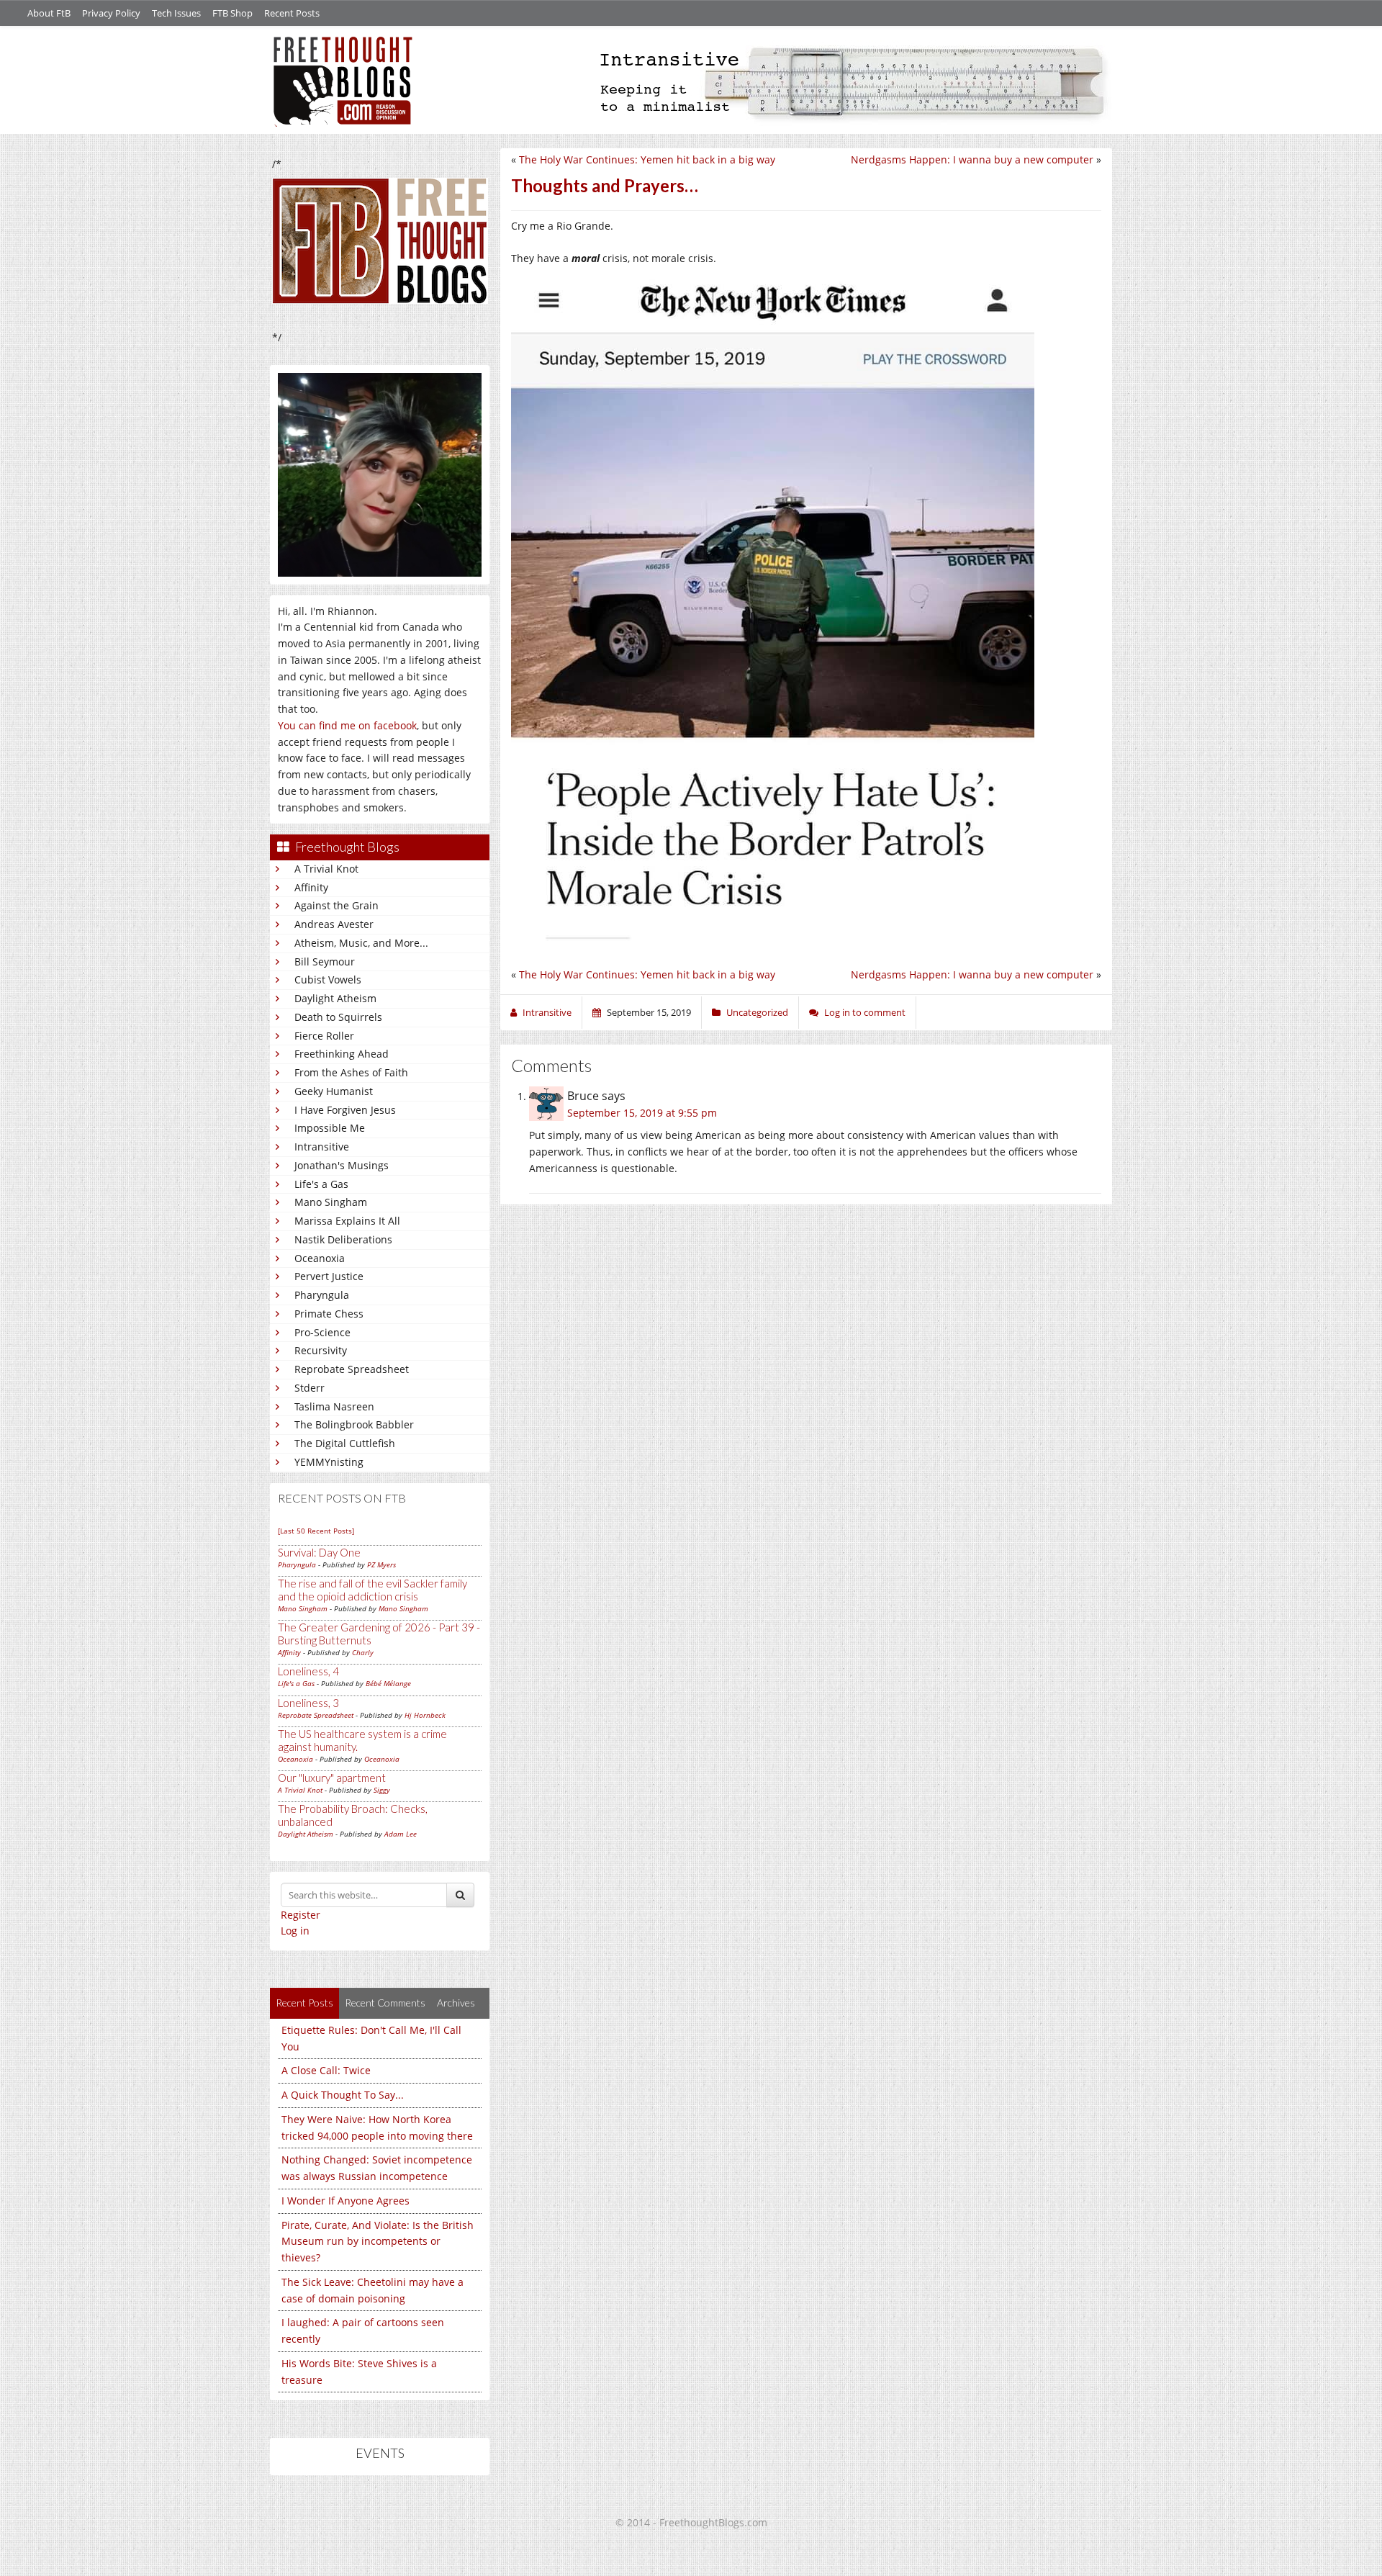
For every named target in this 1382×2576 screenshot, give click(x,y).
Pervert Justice (329, 1276)
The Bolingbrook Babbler (354, 1424)
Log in (295, 1931)
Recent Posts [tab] (304, 2003)
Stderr (310, 1388)
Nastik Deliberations (343, 1239)
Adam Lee (401, 1834)
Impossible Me (330, 1128)
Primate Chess (329, 1314)
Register (301, 1915)
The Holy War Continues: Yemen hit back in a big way (647, 159)
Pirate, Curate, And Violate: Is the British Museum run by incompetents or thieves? (378, 2242)
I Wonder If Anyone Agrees (345, 2201)
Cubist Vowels (328, 979)
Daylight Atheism (335, 998)
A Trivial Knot (326, 869)
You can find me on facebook (347, 725)
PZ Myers (381, 1564)
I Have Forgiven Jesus (345, 1110)
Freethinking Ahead (342, 1054)
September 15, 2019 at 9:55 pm (642, 1113)
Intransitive (322, 1147)
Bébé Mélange (388, 1683)
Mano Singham (331, 1202)
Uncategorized (757, 1012)
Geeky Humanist (334, 1091)
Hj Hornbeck (425, 1715)
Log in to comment (865, 1012)
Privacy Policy (111, 13)
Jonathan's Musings (342, 1165)
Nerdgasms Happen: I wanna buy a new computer (972, 159)
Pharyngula (322, 1295)
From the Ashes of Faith (351, 1072)
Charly (363, 1652)
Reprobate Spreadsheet (352, 1369)
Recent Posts (292, 13)
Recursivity (321, 1350)
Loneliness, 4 (308, 1671)
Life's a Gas (321, 1184)
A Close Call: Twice (326, 2070)
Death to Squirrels (338, 1017)
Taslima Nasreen (334, 1406)
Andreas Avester (334, 924)
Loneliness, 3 (308, 1703)
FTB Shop (232, 13)
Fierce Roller (324, 1036)
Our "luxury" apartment (332, 1778)
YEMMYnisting (329, 1462)
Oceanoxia (320, 1258)
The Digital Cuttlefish (345, 1443)
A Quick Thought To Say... (343, 2095)
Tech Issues (176, 13)
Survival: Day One (319, 1552)
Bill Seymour (325, 962)
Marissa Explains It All (347, 1221)
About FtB (49, 13)
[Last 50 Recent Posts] (316, 1531)
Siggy (382, 1790)
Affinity (311, 887)
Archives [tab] (456, 2003)
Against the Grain (337, 905)
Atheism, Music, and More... (361, 943)
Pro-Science (322, 1332)
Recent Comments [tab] (385, 2003)
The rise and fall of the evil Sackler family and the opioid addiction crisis (372, 1590)
